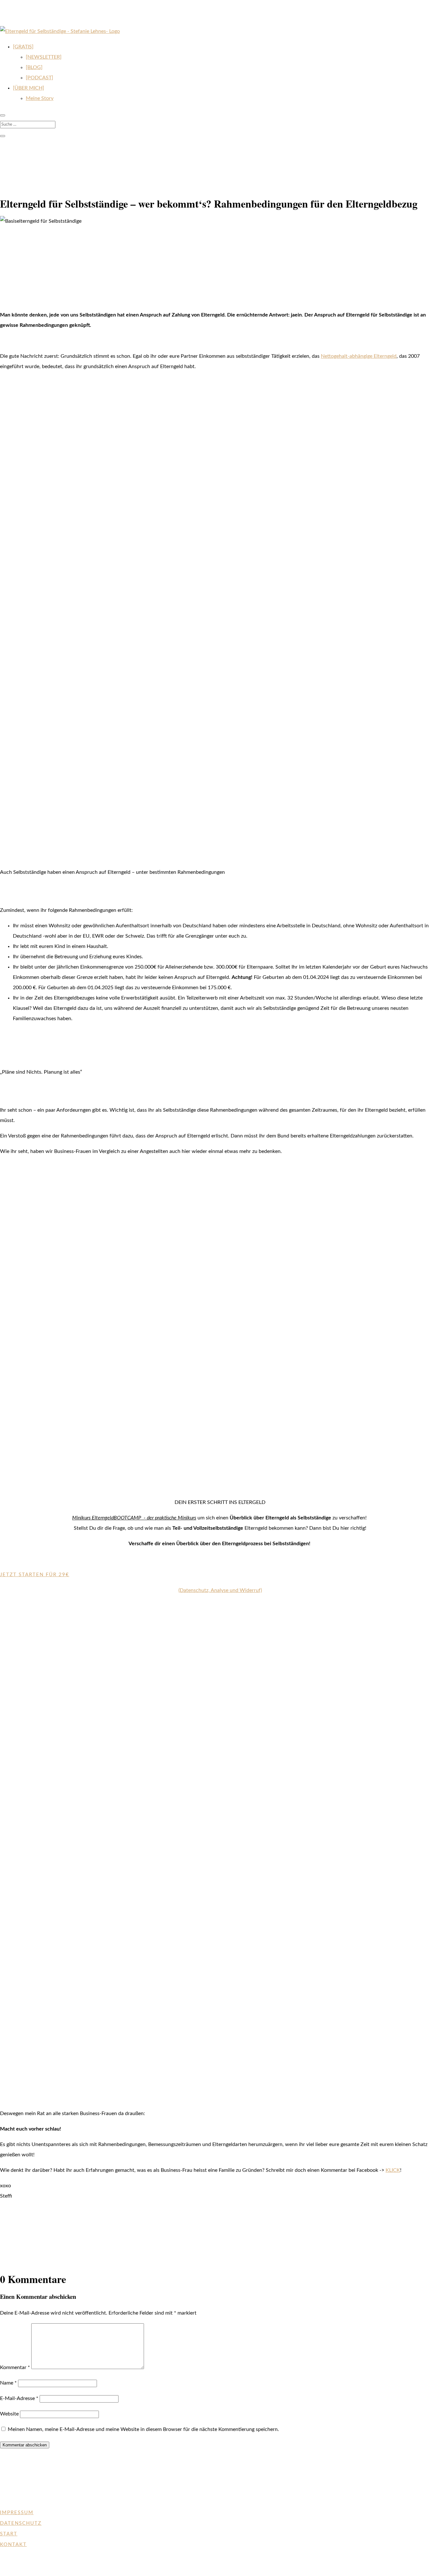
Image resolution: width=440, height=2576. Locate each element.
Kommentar (15, 2367)
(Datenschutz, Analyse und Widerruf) (220, 1590)
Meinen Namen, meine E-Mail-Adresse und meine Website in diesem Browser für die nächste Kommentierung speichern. (143, 2429)
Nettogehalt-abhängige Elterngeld (359, 356)
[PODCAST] (39, 78)
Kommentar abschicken (25, 2445)
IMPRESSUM (17, 2513)
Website (9, 2414)
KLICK (393, 2170)
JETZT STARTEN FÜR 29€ (35, 1575)
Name (8, 2383)
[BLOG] (34, 67)
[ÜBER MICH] (29, 88)
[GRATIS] (23, 47)
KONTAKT (13, 2545)
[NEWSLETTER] (44, 57)
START (9, 2534)
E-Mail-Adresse (19, 2398)
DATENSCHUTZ (21, 2523)
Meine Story (40, 98)
